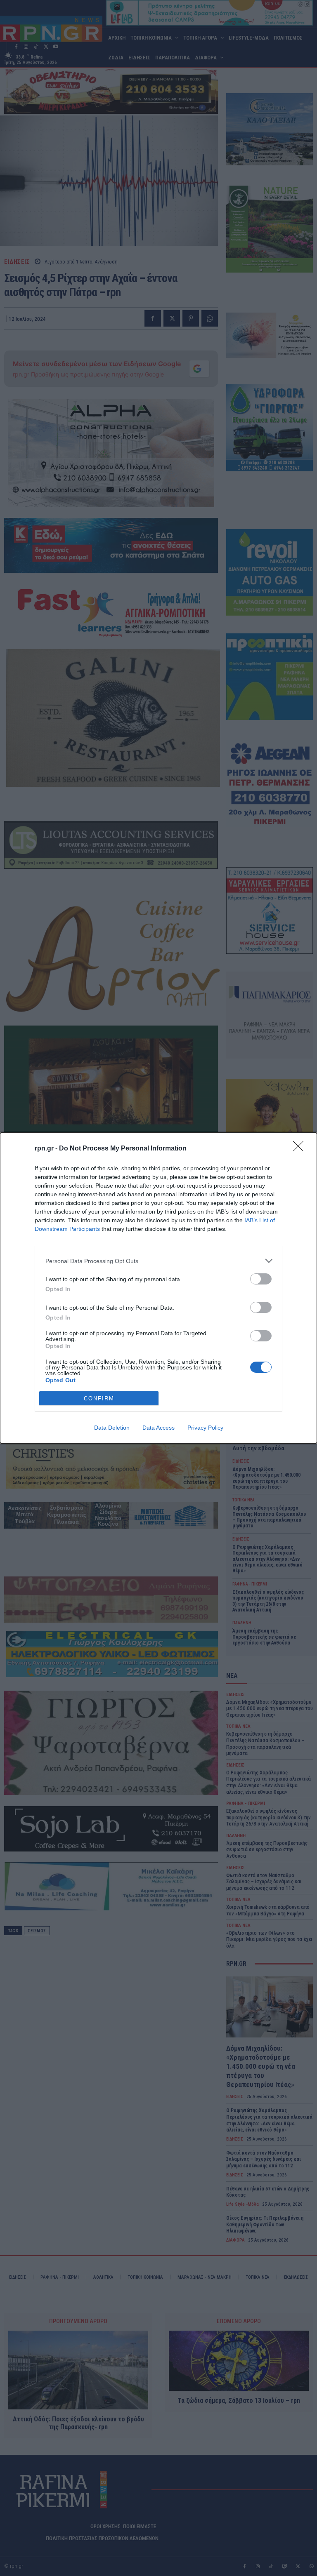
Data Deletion (112, 1428)
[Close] (301, 1149)
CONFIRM (99, 1399)
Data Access (158, 1428)
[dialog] (158, 1288)
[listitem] (158, 1261)
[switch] (261, 1279)
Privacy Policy (205, 1428)
